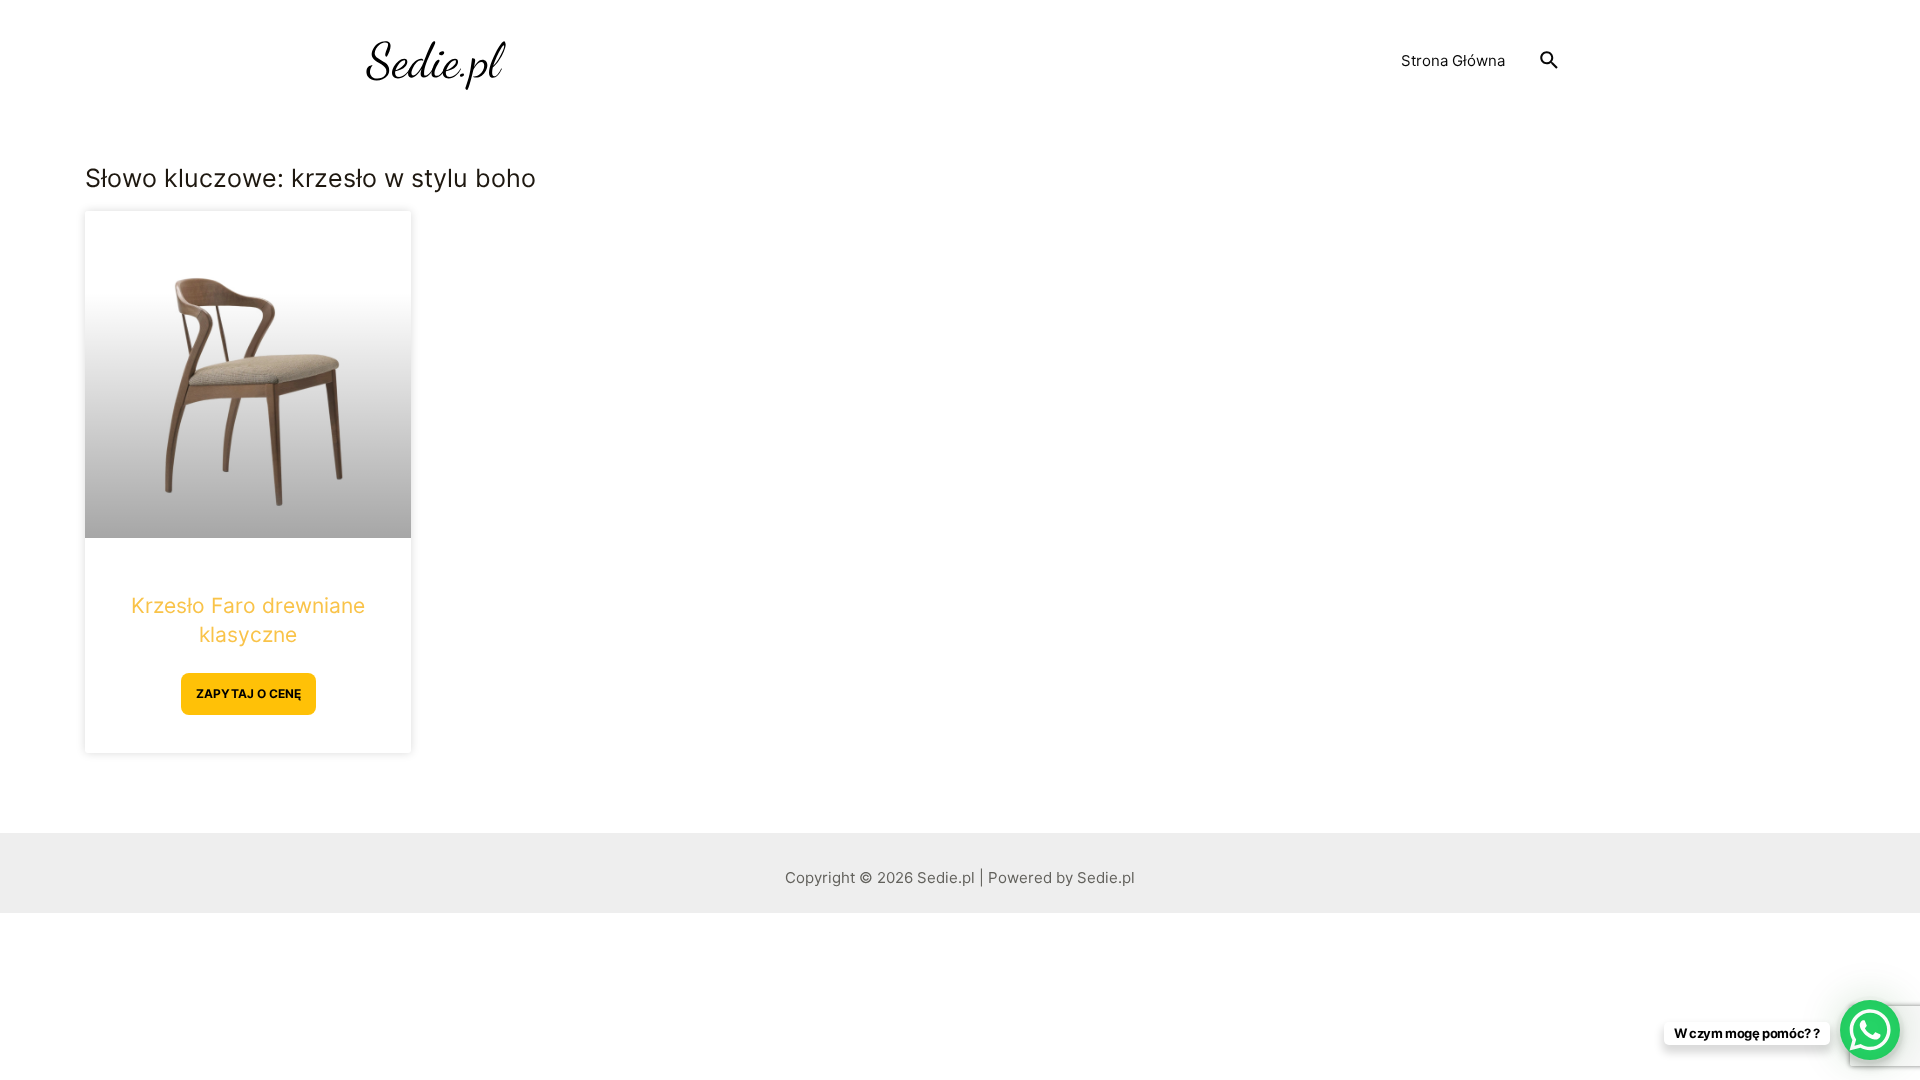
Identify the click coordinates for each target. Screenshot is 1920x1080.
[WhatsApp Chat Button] (1870, 1030)
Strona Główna (1453, 60)
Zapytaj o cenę (248, 693)
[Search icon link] (1550, 61)
